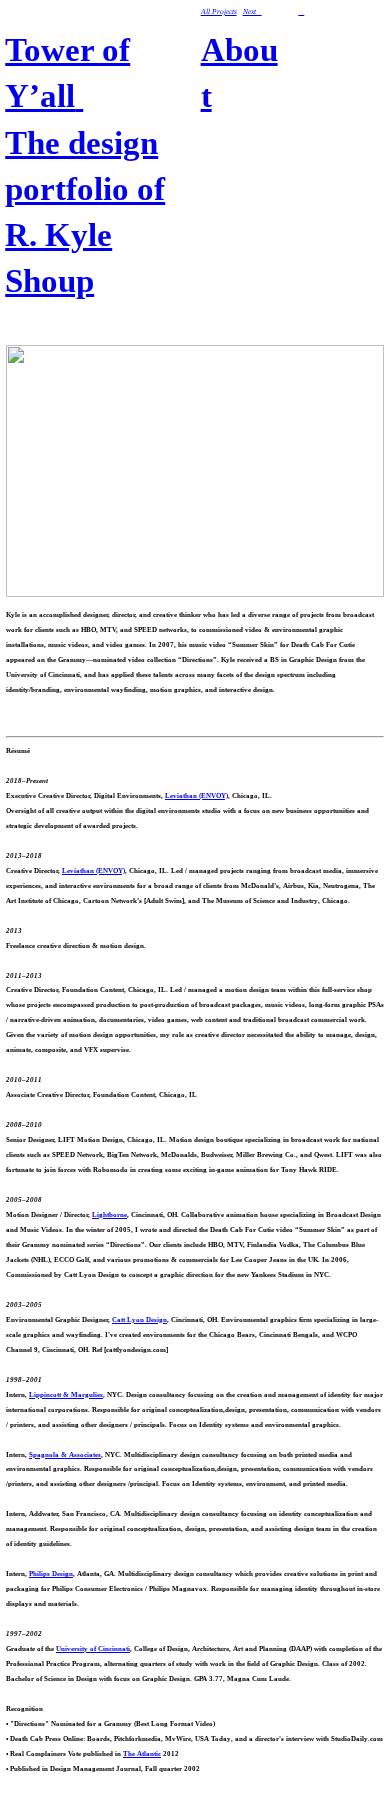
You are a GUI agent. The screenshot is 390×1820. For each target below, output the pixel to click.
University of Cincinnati (93, 1648)
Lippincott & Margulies (66, 1394)
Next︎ (252, 11)
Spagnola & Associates (65, 1454)
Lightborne (109, 1214)
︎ (301, 11)
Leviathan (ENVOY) (196, 795)
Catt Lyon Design (139, 1319)
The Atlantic (142, 1753)
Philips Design (51, 1573)
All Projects (219, 11)
